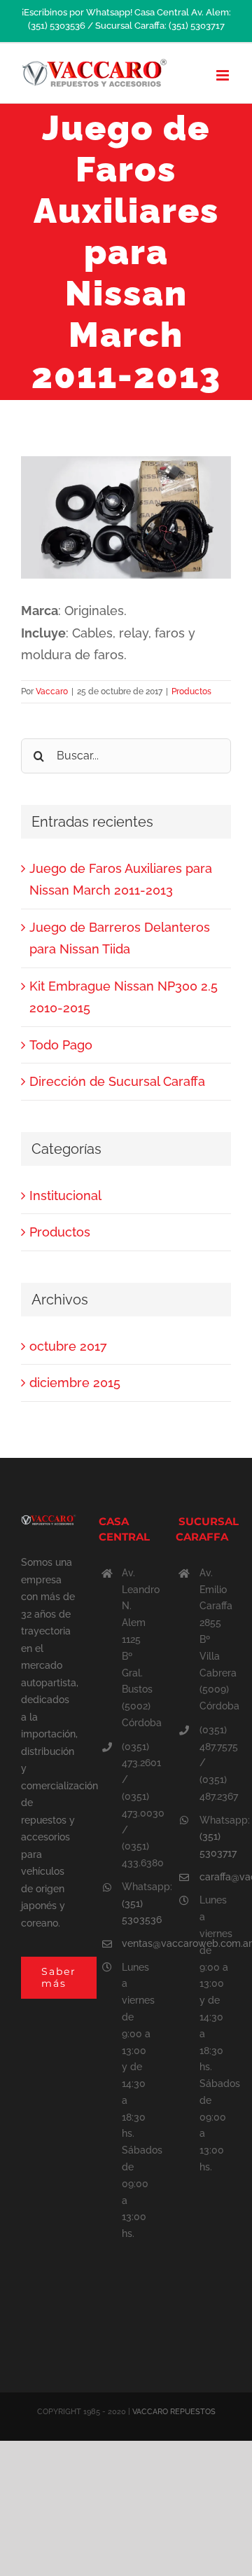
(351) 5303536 (138, 1912)
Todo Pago (61, 1045)
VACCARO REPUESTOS (174, 2412)
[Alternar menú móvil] (224, 75)
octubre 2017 (68, 1346)
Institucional (65, 1196)
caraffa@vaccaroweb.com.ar (215, 1877)
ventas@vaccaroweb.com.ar (138, 1943)
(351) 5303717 (215, 1845)
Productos (191, 691)
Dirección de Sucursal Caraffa (117, 1081)
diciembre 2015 (75, 1383)
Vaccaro (52, 691)
